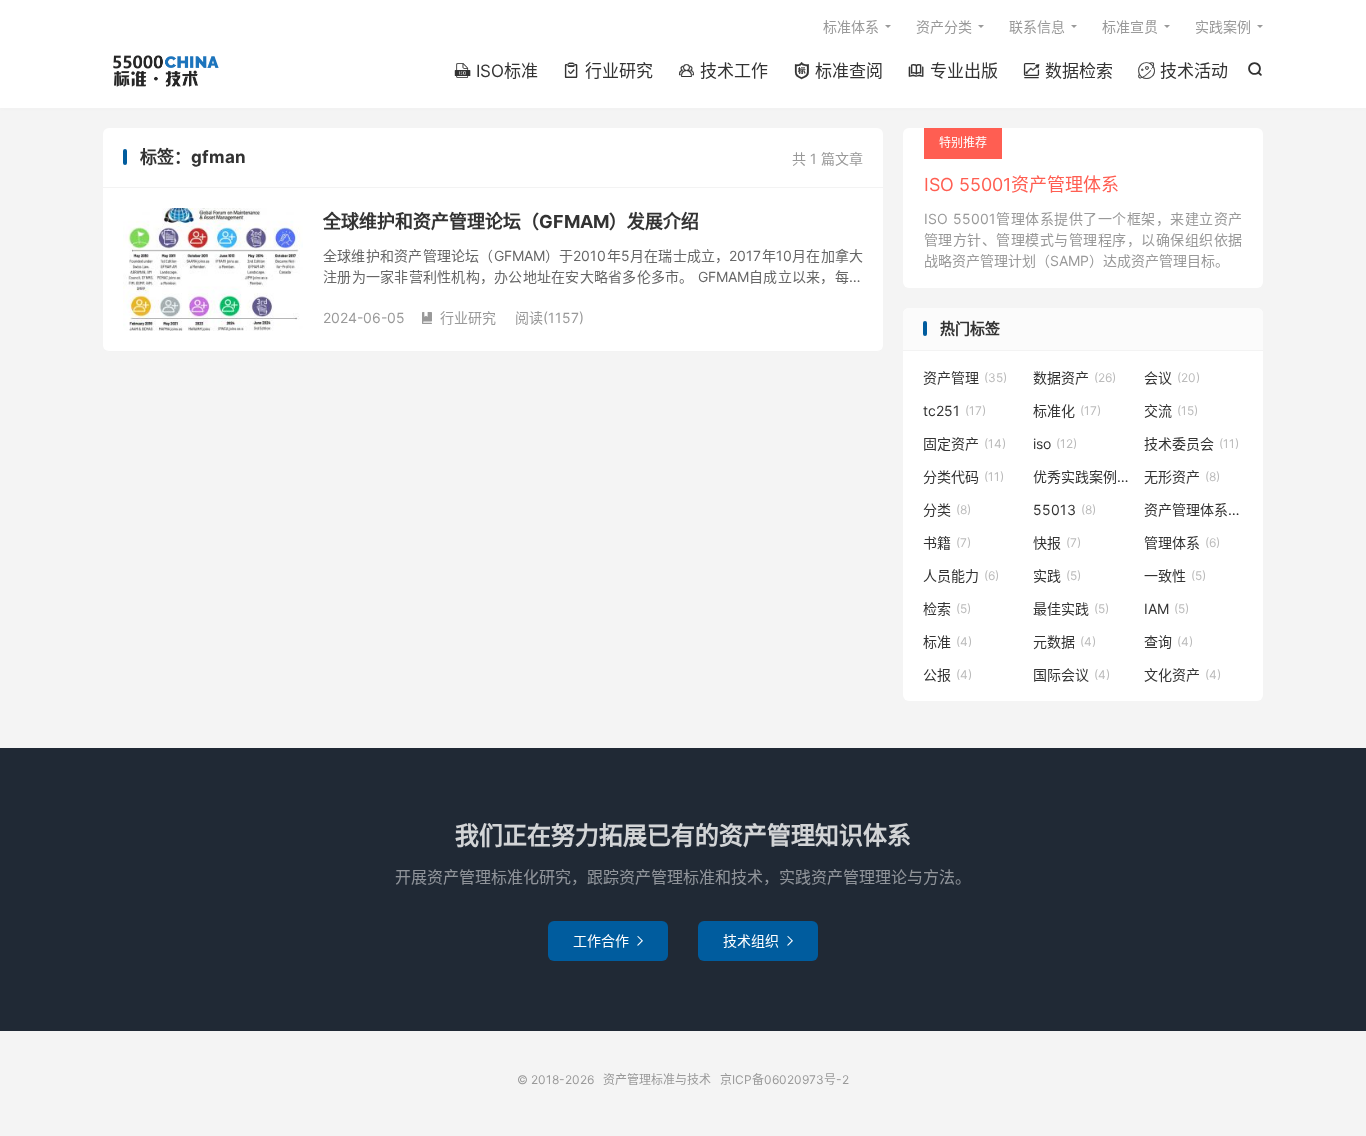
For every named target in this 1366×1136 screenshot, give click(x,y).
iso (1055, 443)
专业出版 (953, 71)
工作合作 (608, 940)
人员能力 (961, 575)
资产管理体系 (1194, 509)
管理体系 (1182, 542)
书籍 (947, 542)
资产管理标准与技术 (164, 71)
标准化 (1067, 410)
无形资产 (1182, 476)
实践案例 (1223, 26)
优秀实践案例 (1083, 476)
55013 (1064, 509)
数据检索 (1068, 71)
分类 (947, 509)
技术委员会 (1191, 443)
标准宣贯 (1130, 26)
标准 (947, 641)
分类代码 (963, 476)
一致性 (1175, 575)
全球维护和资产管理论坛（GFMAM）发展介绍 (511, 221)
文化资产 (1182, 674)
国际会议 (1071, 674)
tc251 (954, 410)
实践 (1057, 575)
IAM (1166, 608)
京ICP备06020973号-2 (784, 1079)
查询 (1168, 641)
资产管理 (965, 377)
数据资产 (1074, 377)
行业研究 (608, 71)
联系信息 (1037, 26)
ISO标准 (496, 71)
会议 (1172, 377)
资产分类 (944, 26)
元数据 (1064, 641)
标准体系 (851, 26)
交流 (1171, 410)
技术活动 (1183, 71)
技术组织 (758, 940)
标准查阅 (838, 71)
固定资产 (964, 443)
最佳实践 (1071, 608)
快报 (1057, 542)
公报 (947, 674)
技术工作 (723, 71)
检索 (947, 608)
